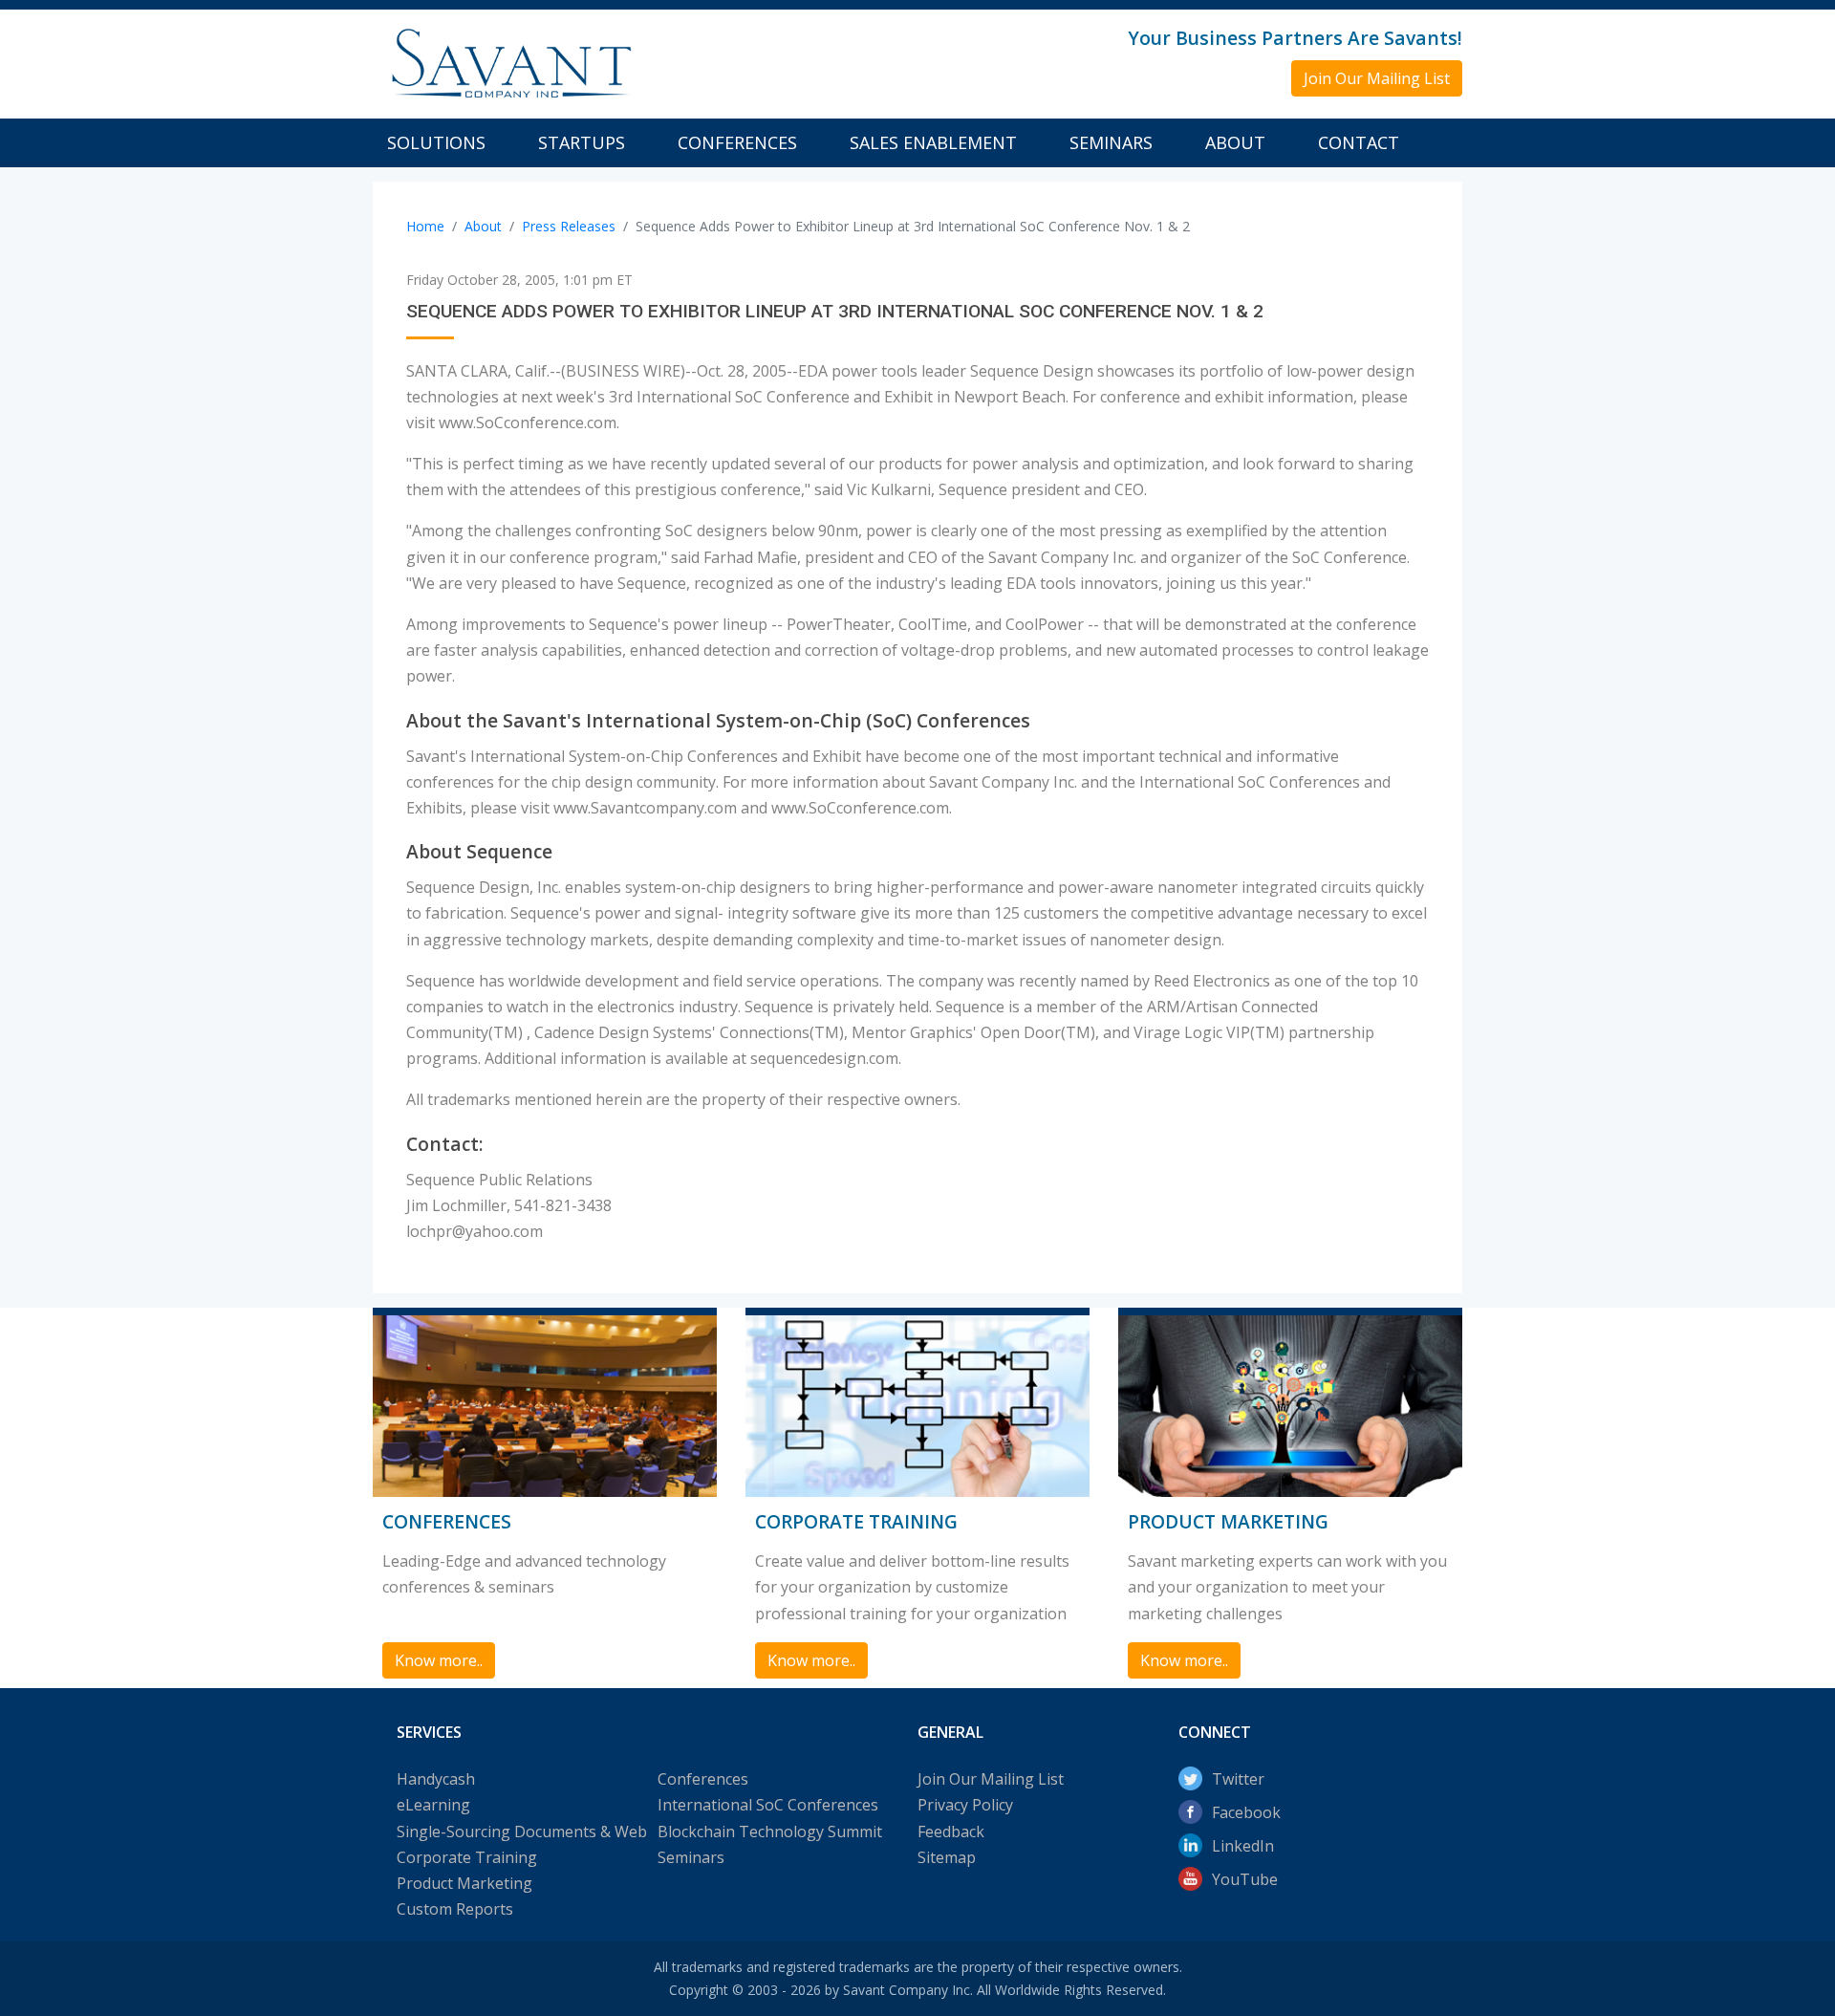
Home (425, 226)
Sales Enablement (933, 142)
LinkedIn (1243, 1846)
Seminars (1111, 142)
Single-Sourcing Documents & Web (522, 1832)
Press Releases (569, 226)
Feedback (951, 1832)
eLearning (433, 1805)
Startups (582, 142)
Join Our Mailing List (991, 1779)
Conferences (737, 142)
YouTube (1245, 1879)
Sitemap (947, 1857)
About (1235, 142)
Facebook (1246, 1812)
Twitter (1238, 1779)
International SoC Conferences (768, 1805)
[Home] (509, 62)
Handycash (436, 1779)
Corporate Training (467, 1857)
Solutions (436, 142)
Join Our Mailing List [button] (1377, 78)
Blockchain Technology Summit (770, 1832)
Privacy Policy (965, 1805)
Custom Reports (455, 1909)
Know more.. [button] (439, 1660)
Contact (1359, 142)
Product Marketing (464, 1883)
